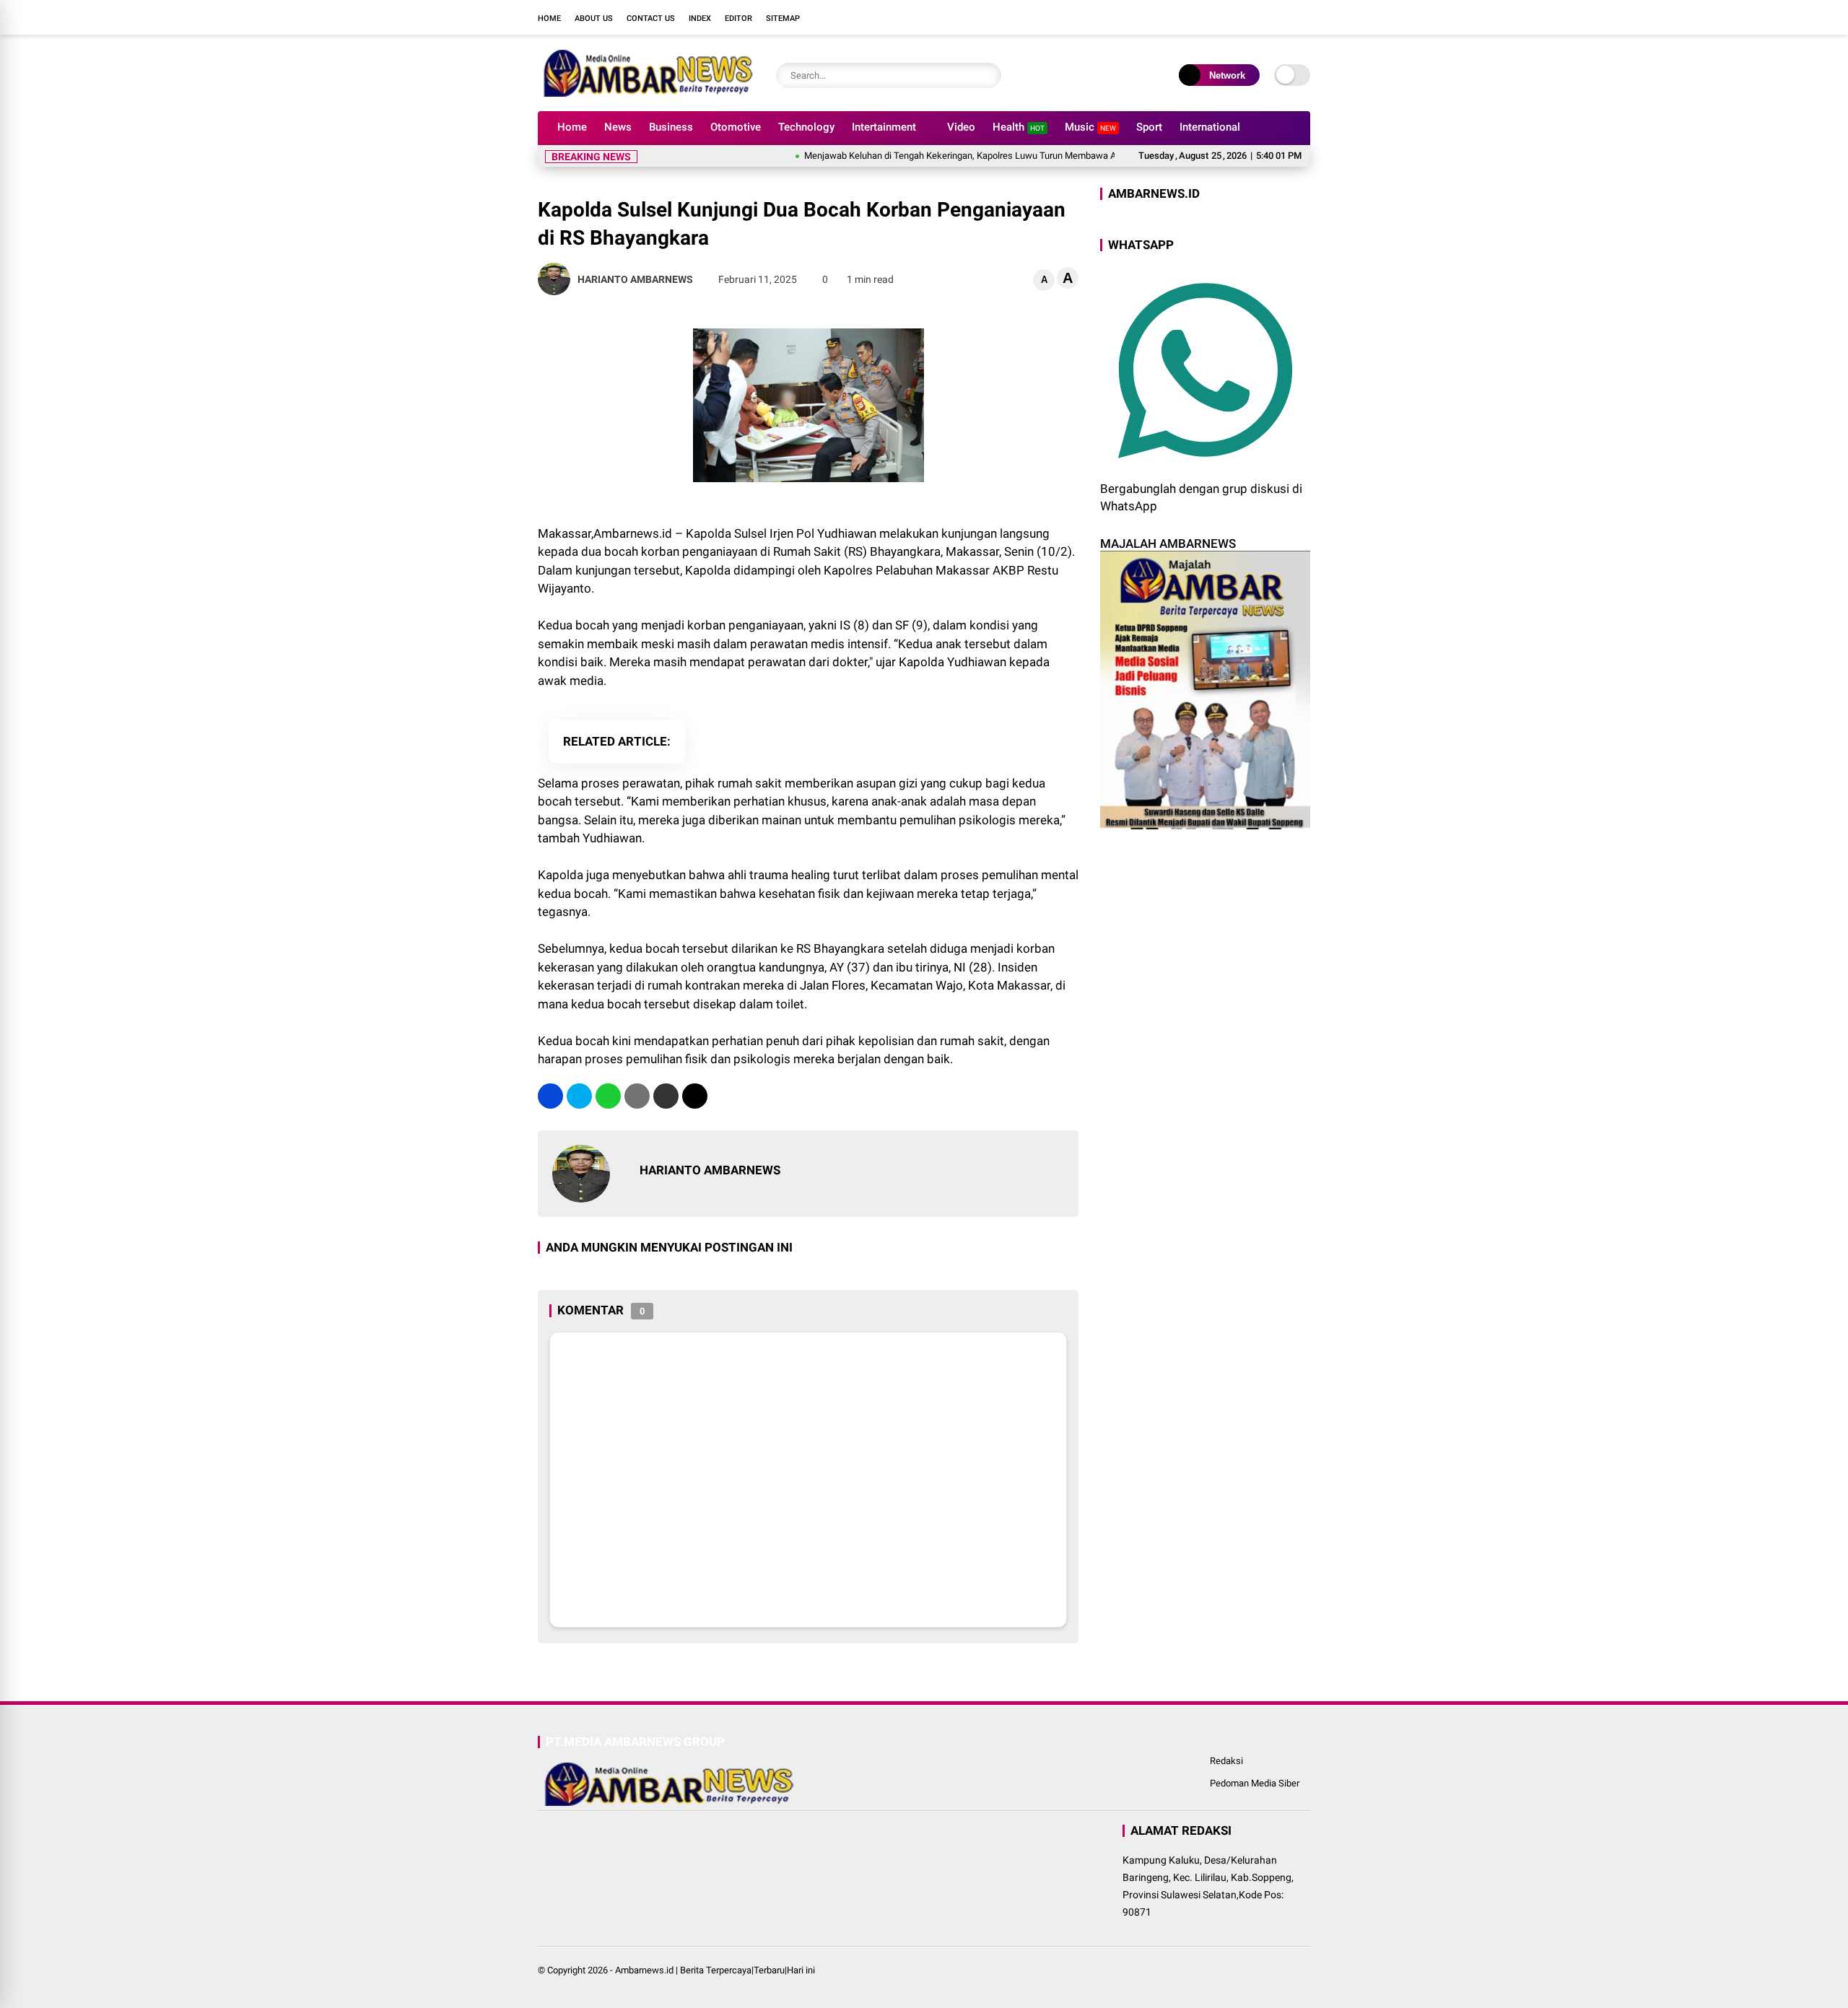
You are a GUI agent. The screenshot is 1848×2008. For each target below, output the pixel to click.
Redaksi (1226, 1761)
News (618, 127)
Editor (738, 18)
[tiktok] (1303, 17)
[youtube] (1281, 17)
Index (700, 18)
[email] (666, 1096)
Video (961, 127)
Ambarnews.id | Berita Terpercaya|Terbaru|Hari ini (715, 1970)
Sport (1149, 127)
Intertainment (884, 127)
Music (1090, 127)
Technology (806, 127)
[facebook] (1216, 17)
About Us (594, 18)
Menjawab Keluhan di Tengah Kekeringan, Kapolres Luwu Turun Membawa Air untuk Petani (945, 156)
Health (1019, 127)
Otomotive (736, 127)
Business (671, 127)
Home (549, 18)
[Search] (987, 75)
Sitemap (783, 18)
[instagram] (1260, 17)
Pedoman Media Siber (1255, 1783)
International (1210, 127)
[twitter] (1238, 17)
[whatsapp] (608, 1096)
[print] (637, 1096)
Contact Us (651, 18)
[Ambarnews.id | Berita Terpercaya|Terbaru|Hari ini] (646, 92)
